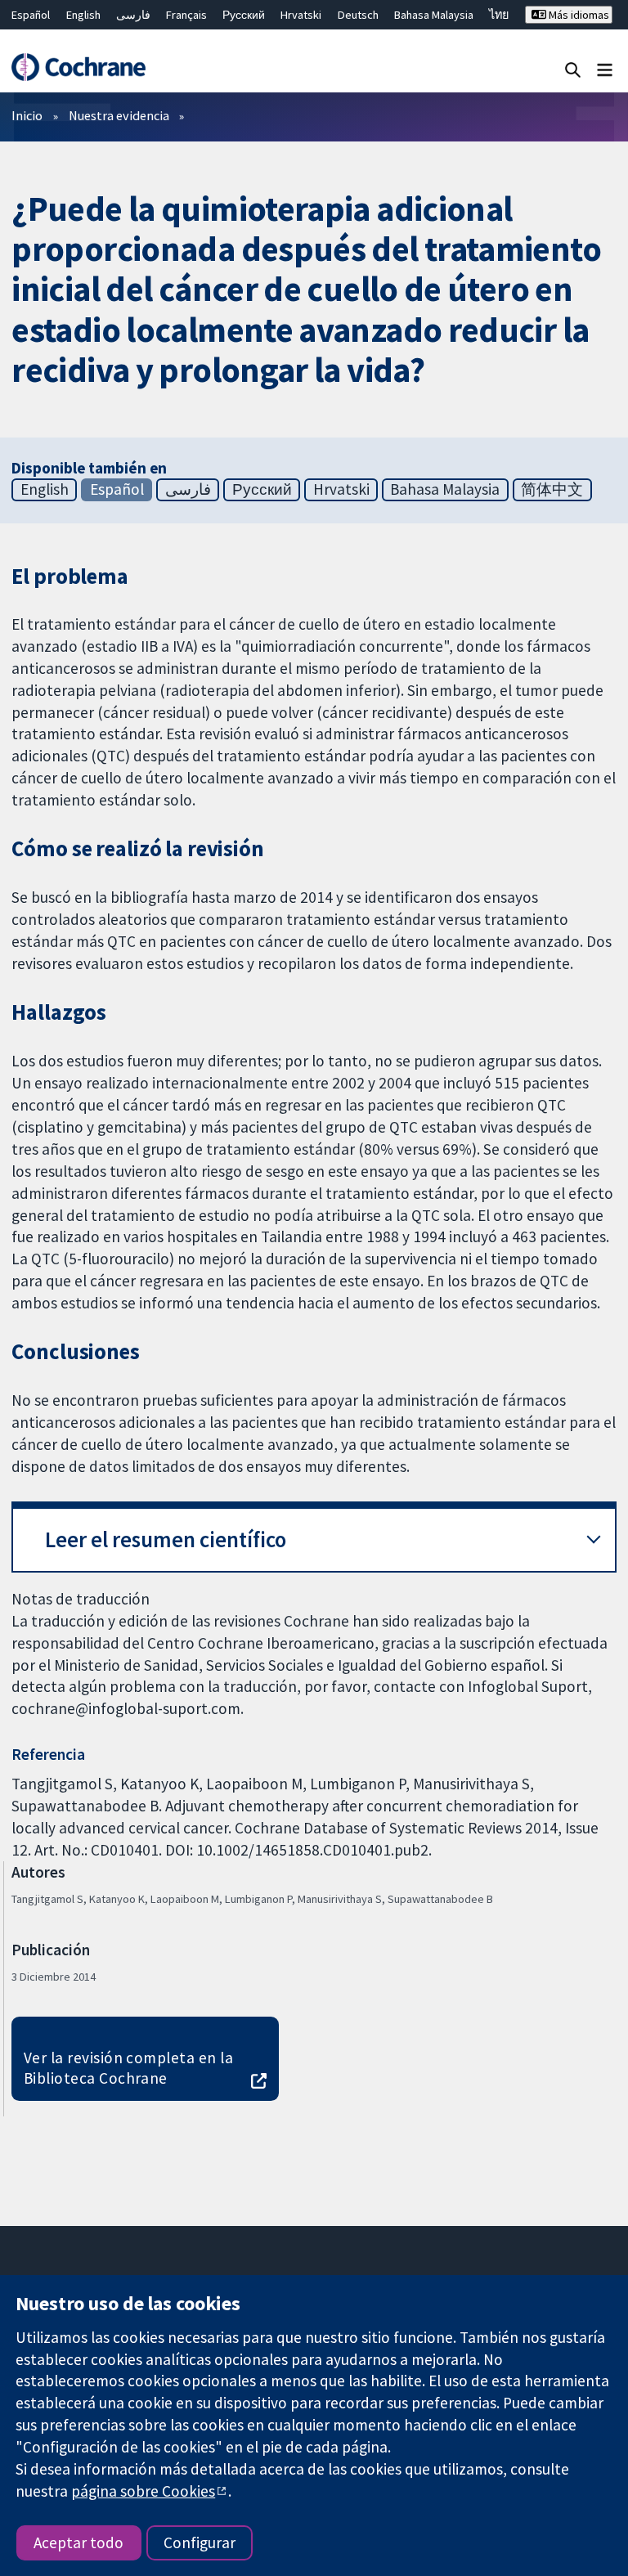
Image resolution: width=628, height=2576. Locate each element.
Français (186, 15)
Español (31, 15)
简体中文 (552, 489)
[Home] (78, 67)
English (83, 15)
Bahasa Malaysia (434, 15)
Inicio (27, 115)
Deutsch (358, 15)
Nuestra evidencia (119, 115)
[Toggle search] (573, 69)
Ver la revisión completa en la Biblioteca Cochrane (128, 2068)
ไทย (499, 15)
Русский (244, 15)
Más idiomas (578, 15)
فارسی (133, 15)
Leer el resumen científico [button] (166, 1539)
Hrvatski (301, 15)
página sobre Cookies (143, 2491)
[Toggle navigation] (605, 69)
